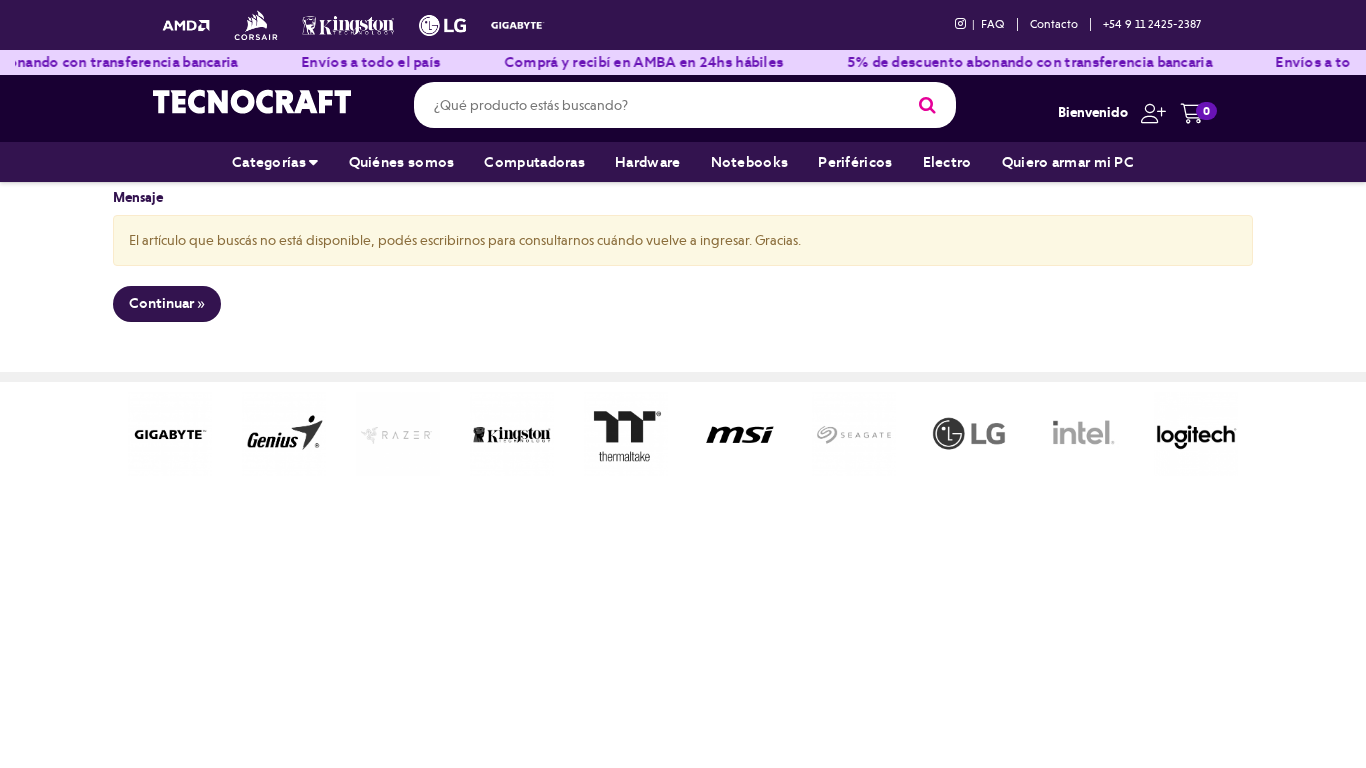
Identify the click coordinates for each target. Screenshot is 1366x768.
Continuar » (167, 303)
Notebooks (750, 162)
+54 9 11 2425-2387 (1152, 24)
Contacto (1054, 24)
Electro (947, 162)
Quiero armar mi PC (1068, 162)
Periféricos (855, 162)
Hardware (647, 162)
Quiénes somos (402, 162)
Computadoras (534, 162)
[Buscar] (927, 105)
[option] (170, 434)
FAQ (993, 24)
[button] (1148, 112)
